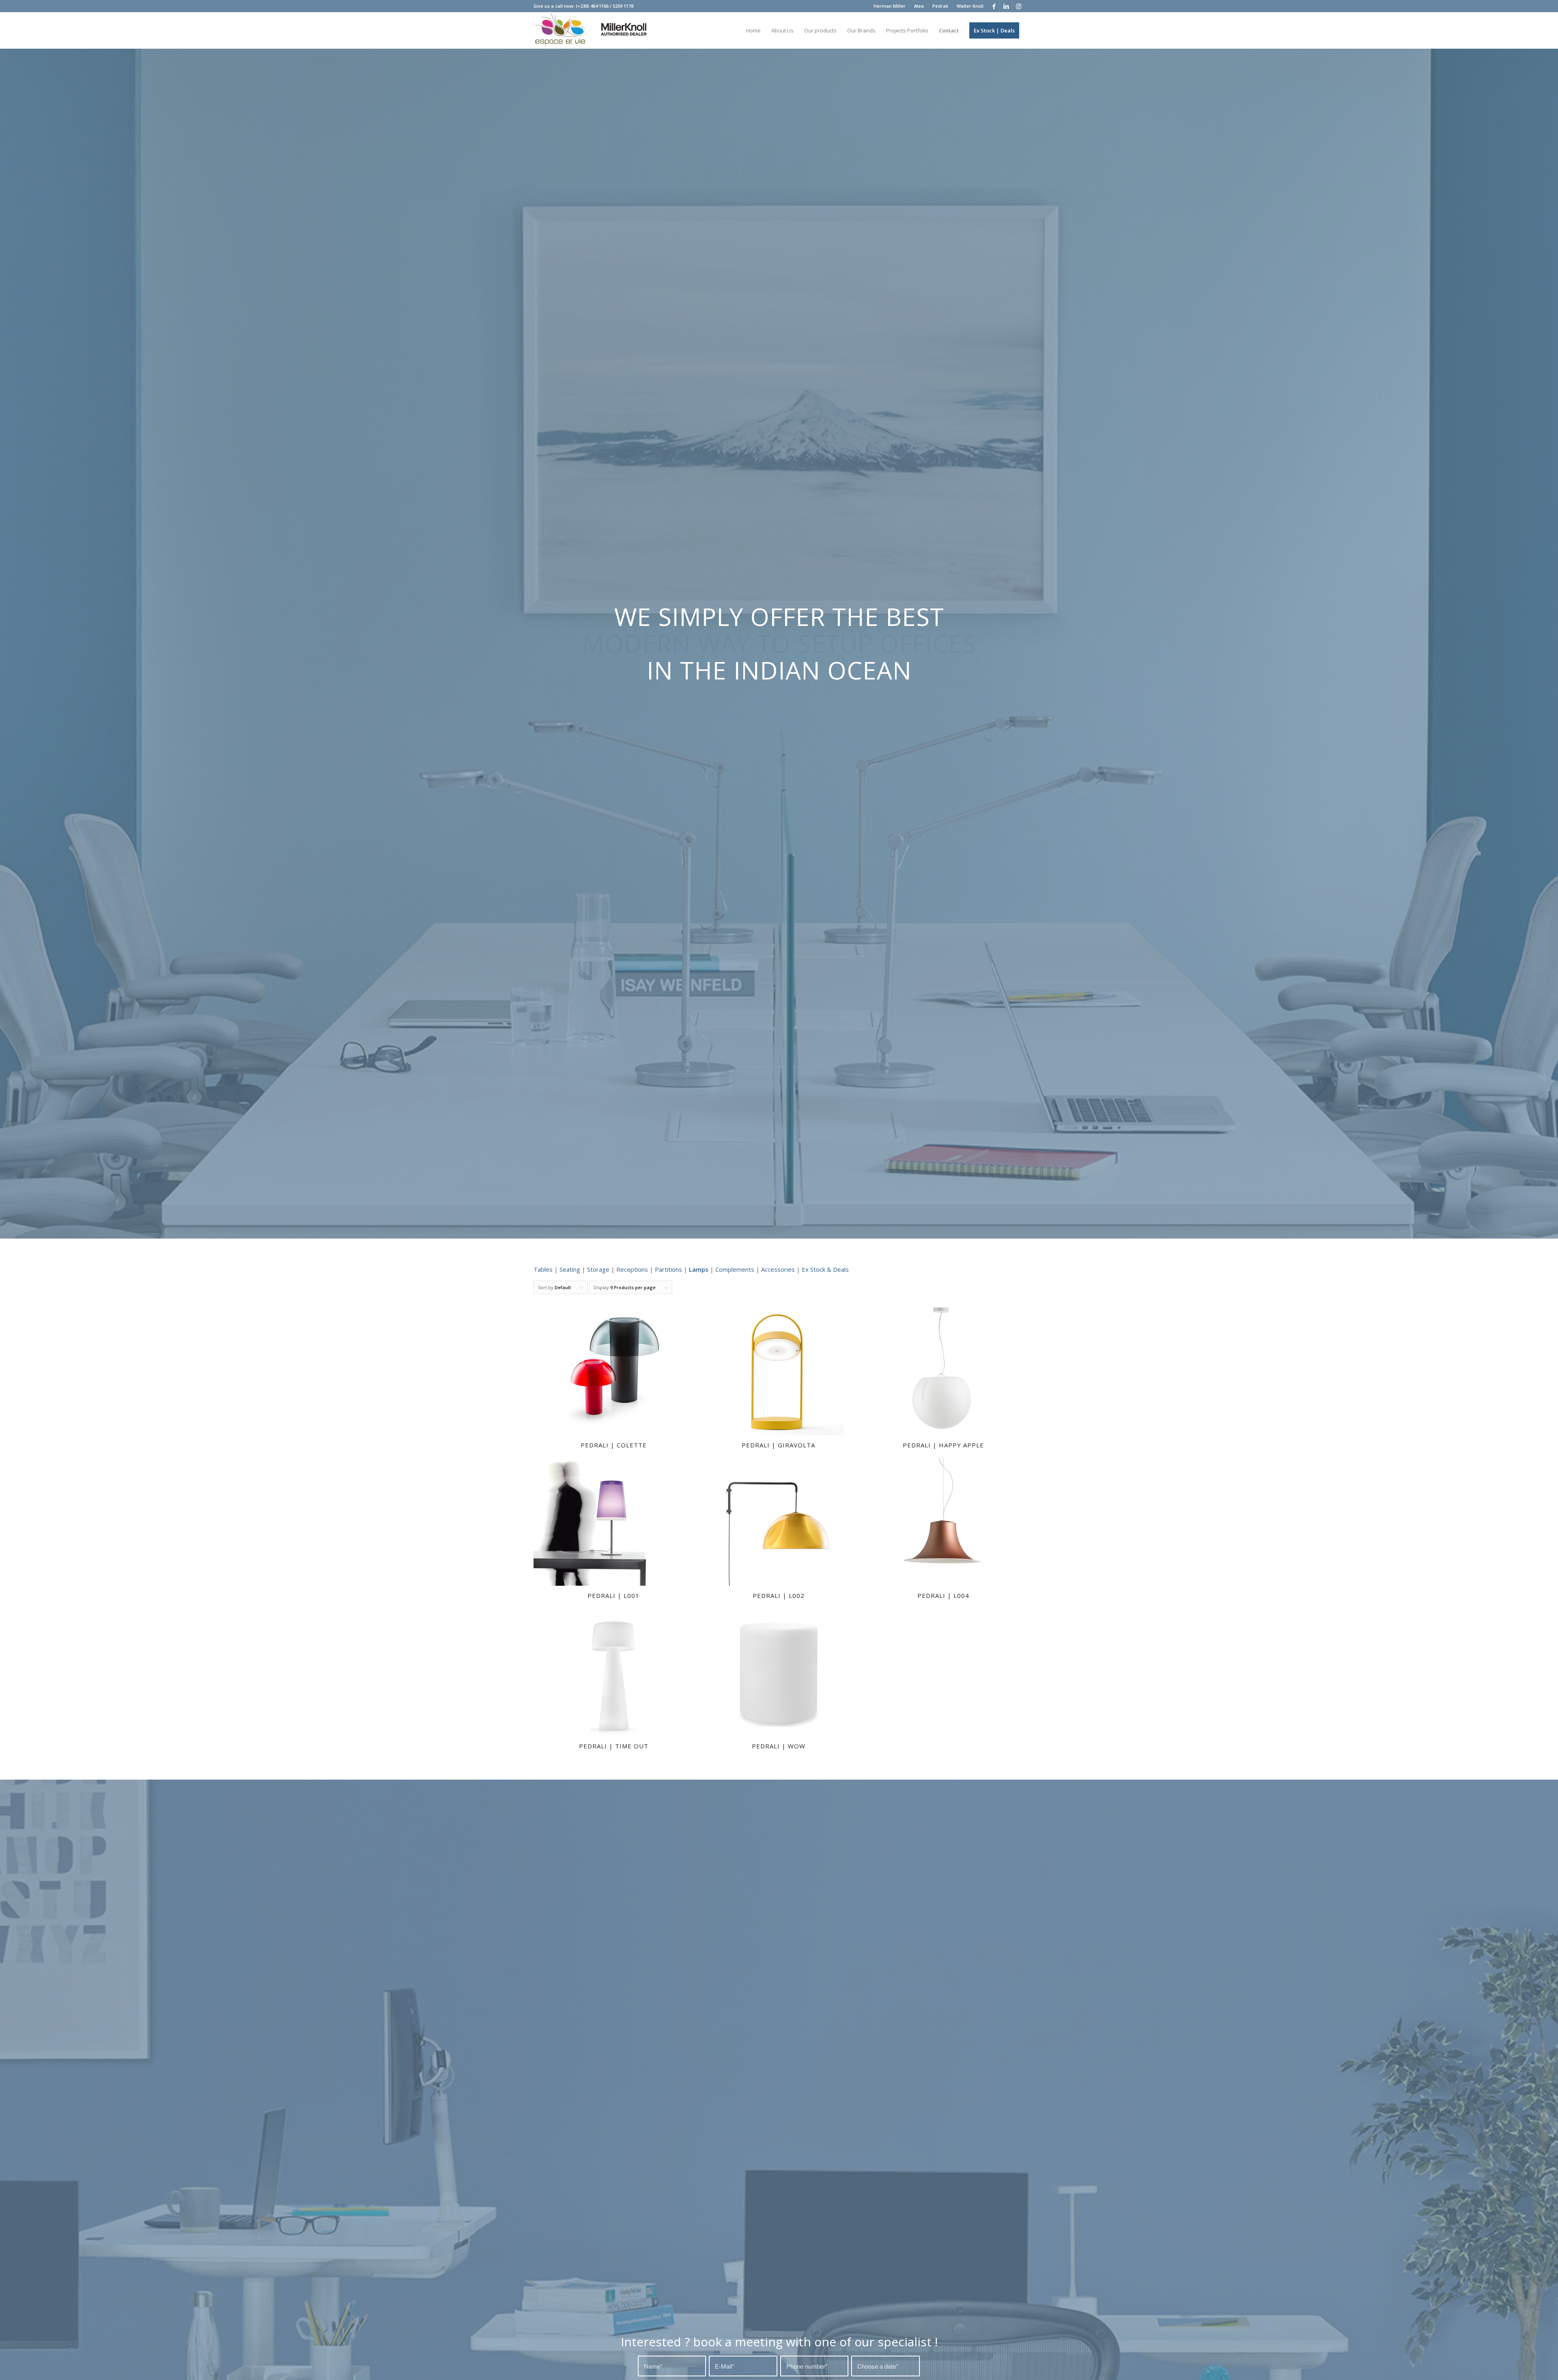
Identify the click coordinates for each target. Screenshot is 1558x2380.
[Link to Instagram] (1018, 6)
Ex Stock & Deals (825, 1269)
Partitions (668, 1269)
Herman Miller (890, 6)
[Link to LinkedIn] (1006, 6)
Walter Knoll (970, 6)
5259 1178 (623, 6)
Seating (570, 1269)
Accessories (778, 1269)
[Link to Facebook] (994, 6)
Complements (735, 1269)
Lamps (699, 1269)
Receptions (632, 1269)
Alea (919, 6)
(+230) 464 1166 (592, 6)
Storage (598, 1269)
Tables (543, 1269)
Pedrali (940, 6)
